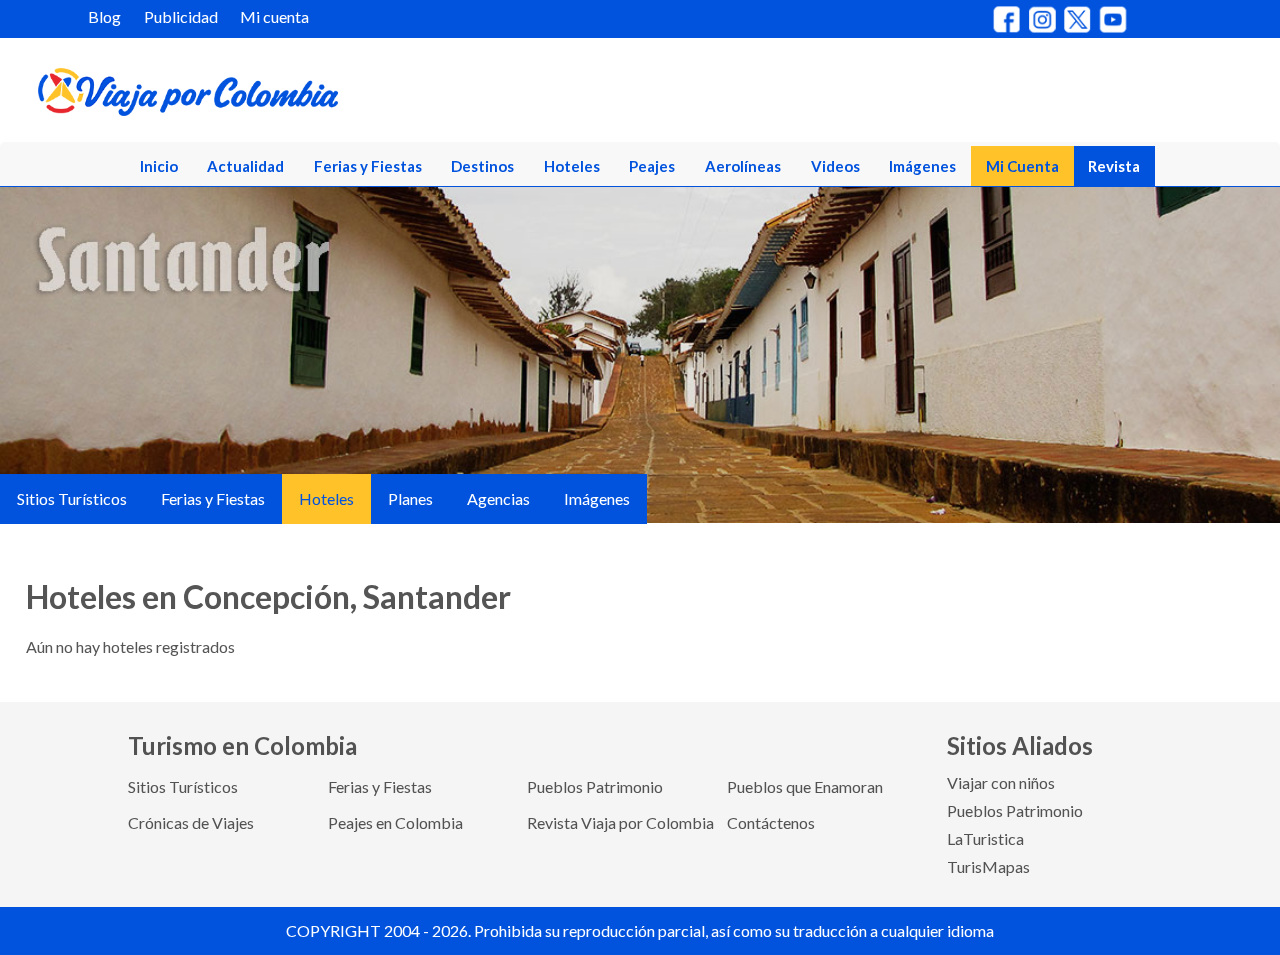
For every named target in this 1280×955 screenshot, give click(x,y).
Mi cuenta (274, 16)
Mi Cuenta (1022, 166)
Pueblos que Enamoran (805, 786)
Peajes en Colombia (395, 822)
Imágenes (922, 166)
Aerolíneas (743, 166)
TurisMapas (988, 866)
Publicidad (181, 16)
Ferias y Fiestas (368, 166)
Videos (835, 166)
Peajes (652, 166)
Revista (1114, 166)
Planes (410, 498)
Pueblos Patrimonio (595, 786)
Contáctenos (771, 822)
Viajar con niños (1001, 782)
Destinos (482, 166)
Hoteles (572, 166)
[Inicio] (281, 96)
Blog (104, 16)
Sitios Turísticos (72, 498)
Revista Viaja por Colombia (620, 822)
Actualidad (245, 166)
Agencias (498, 498)
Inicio (159, 166)
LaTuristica (985, 838)
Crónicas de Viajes (191, 822)
